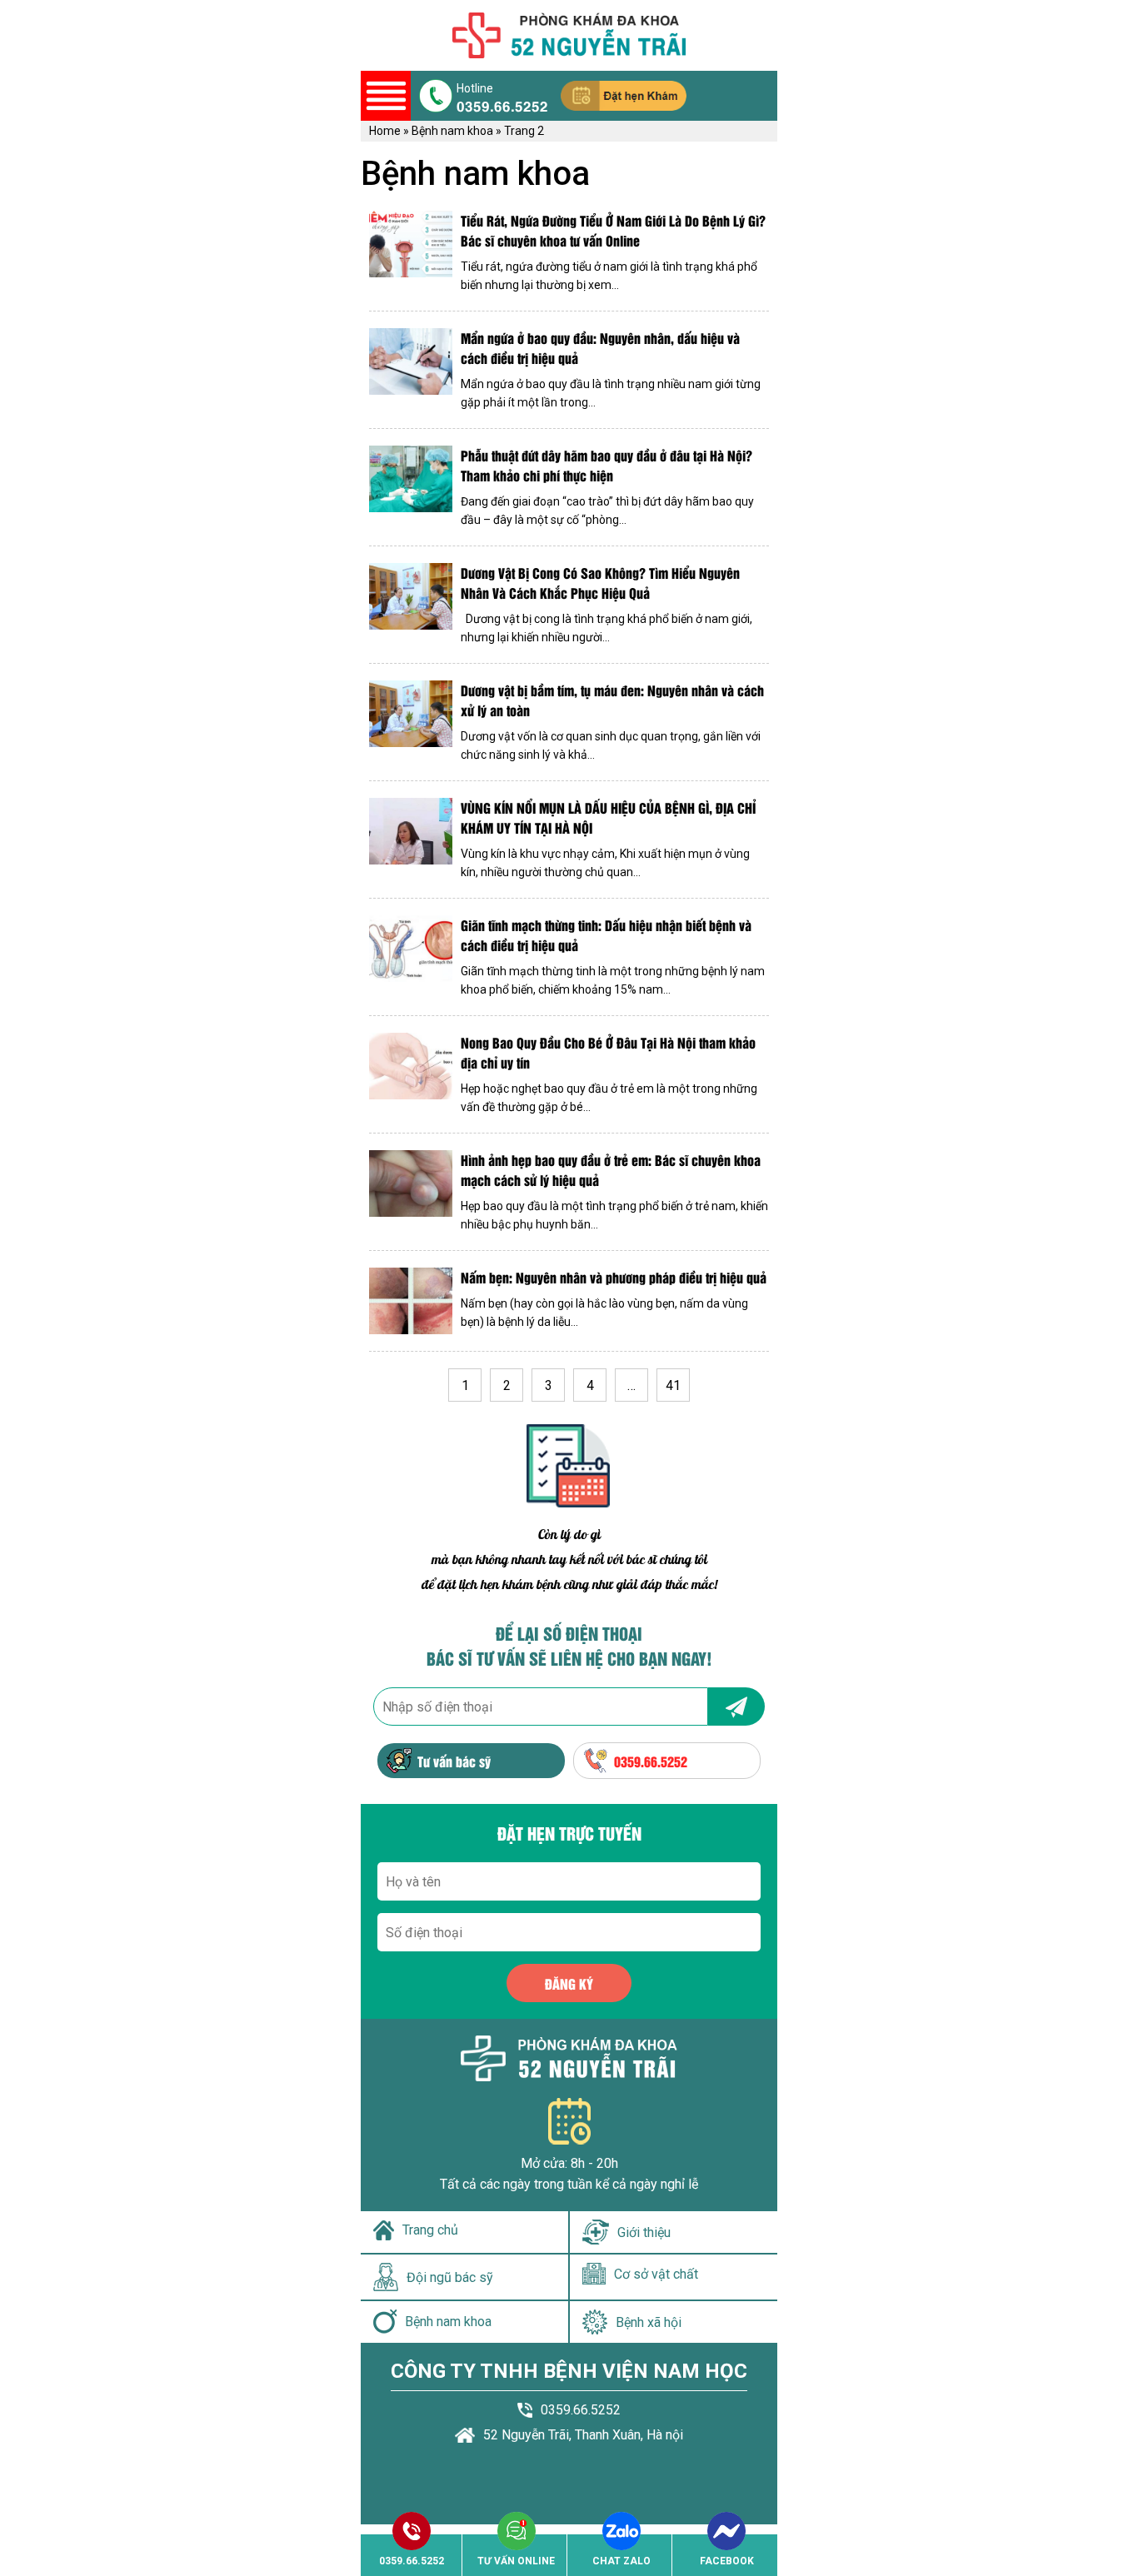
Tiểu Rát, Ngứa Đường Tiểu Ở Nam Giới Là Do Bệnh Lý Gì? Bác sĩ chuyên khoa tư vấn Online (613, 230)
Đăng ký (569, 1983)
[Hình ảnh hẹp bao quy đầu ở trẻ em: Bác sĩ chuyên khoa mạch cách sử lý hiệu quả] (411, 1192)
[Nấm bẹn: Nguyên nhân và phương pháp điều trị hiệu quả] (411, 1301)
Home (385, 131)
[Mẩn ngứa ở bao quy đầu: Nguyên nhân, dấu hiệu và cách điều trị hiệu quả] (411, 370)
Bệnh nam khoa (452, 131)
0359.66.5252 (502, 105)
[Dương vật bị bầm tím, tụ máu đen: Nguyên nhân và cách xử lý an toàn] (411, 722)
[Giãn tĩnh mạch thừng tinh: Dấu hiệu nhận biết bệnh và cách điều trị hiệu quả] (411, 957)
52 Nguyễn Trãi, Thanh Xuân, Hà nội (583, 2435)
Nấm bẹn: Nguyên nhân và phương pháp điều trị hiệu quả (614, 1277)
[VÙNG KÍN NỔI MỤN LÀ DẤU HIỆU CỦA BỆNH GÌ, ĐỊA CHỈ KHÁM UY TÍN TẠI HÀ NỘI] (411, 840)
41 (673, 1385)
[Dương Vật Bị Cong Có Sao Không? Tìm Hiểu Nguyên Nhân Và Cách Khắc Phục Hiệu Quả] (411, 605)
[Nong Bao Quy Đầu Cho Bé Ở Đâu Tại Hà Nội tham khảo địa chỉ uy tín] (411, 1074)
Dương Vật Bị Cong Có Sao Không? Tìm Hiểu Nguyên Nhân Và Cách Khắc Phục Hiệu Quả (600, 583)
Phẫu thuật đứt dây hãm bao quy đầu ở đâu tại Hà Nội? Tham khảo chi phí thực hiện (606, 465)
